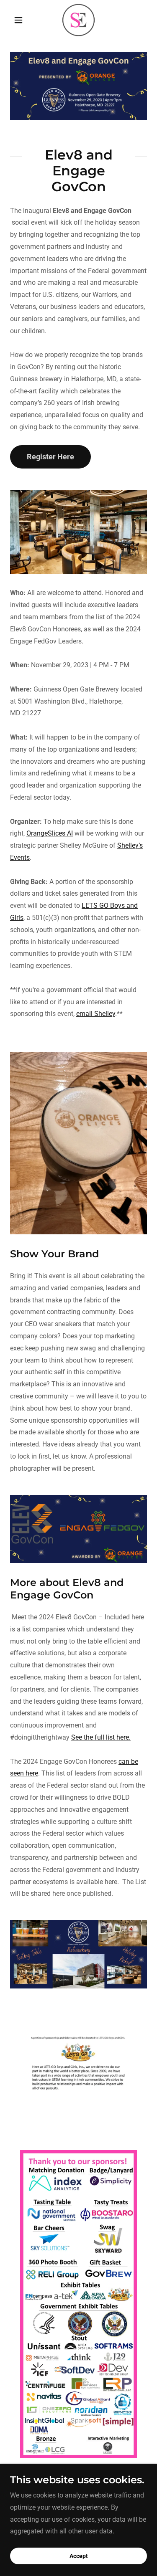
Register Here (50, 457)
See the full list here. (101, 1737)
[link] (78, 20)
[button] (20, 20)
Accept (79, 2556)
